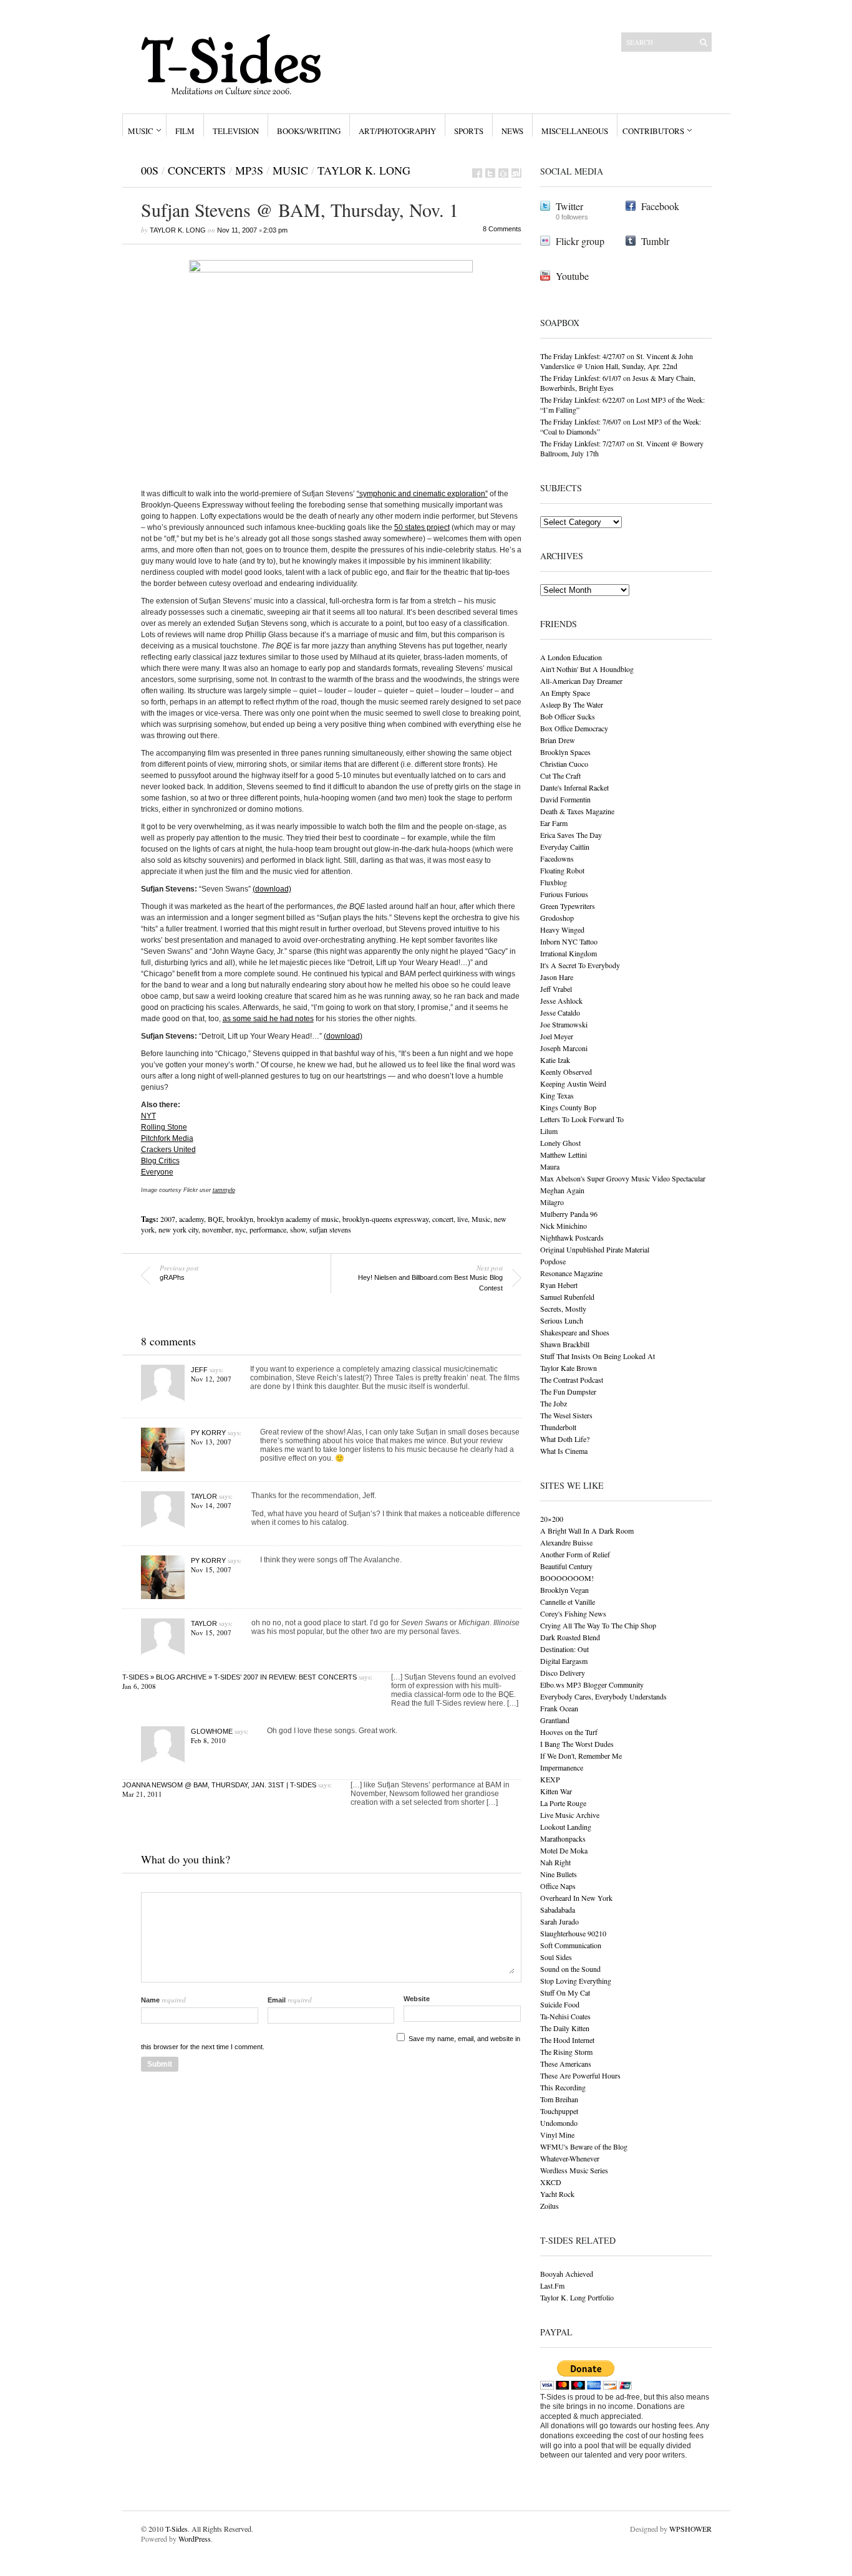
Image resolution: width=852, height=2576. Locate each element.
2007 (168, 1219)
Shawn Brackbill (565, 1344)
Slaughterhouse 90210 (573, 1933)
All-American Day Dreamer (581, 681)
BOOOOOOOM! (567, 1578)
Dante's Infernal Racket (574, 787)
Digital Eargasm (564, 1661)
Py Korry (208, 1433)
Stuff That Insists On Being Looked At (598, 1356)
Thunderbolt (558, 1427)
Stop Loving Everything (576, 1981)
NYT (148, 1116)
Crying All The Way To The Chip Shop (598, 1625)
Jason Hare (557, 977)
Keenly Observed (566, 1072)
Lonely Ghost (560, 1143)
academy (191, 1219)
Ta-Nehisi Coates (565, 2016)
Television (236, 131)
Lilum (549, 1131)
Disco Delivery (563, 1673)
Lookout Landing (566, 1827)
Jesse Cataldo (560, 1012)
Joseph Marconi (564, 1048)
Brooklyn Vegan (564, 1590)
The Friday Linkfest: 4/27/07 (583, 356)
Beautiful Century (566, 1566)
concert (443, 1219)
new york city (178, 1229)
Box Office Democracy (574, 728)
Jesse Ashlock (561, 1001)
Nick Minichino (564, 1226)
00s (150, 170)
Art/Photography (397, 131)
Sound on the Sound (570, 1969)
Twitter (569, 206)
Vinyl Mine (557, 2135)
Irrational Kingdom (569, 953)
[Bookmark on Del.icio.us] (503, 173)
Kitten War (556, 1791)
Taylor (204, 1496)
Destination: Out (564, 1649)
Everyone (157, 1172)
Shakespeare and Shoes (575, 1332)
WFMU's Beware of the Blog (584, 2146)
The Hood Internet (567, 2040)
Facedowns (557, 858)
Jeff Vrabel (556, 989)
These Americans (566, 2064)
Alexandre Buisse (566, 1542)
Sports (469, 131)
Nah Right (555, 1862)
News (512, 131)
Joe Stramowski (564, 1024)
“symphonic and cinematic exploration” (422, 494)
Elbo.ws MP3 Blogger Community (592, 1684)
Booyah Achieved (567, 2274)
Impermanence (562, 1767)
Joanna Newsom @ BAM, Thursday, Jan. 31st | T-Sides (219, 1785)
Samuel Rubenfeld (567, 1297)
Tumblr (655, 241)
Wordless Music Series (574, 2170)
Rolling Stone (164, 1127)
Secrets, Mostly (563, 1309)
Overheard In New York (576, 1898)
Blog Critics (160, 1161)
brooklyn (240, 1219)
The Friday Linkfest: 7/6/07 (581, 421)
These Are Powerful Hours (580, 2075)
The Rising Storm (566, 2052)
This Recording (563, 2087)
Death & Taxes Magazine (577, 811)
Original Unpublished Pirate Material (595, 1249)
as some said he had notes (268, 1019)
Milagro (552, 1202)
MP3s (249, 170)
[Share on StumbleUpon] (516, 173)
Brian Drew (558, 740)
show (298, 1229)
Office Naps (558, 1886)
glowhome (212, 1731)
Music (141, 131)
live (462, 1219)
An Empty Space (565, 693)
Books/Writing (309, 131)
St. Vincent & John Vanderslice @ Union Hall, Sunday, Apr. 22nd (617, 361)
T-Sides (177, 2529)
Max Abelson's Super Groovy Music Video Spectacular (623, 1178)
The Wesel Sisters (566, 1415)
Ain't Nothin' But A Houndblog (587, 669)
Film (185, 131)
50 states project (422, 527)
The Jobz (554, 1403)
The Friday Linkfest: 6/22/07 (583, 400)
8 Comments (502, 229)
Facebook (660, 206)
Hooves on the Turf (569, 1732)
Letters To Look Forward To (582, 1119)
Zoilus (549, 2206)
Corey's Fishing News (573, 1613)
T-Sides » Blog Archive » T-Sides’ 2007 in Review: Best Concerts (240, 1677)
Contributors (653, 131)
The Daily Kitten (565, 2028)
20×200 (552, 1519)
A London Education (571, 657)
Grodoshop (557, 918)
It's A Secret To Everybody (580, 965)
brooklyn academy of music (298, 1219)
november (217, 1229)
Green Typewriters (568, 906)
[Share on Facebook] (477, 173)
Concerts (197, 170)
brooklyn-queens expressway (385, 1219)
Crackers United (168, 1150)
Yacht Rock (557, 2194)
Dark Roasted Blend (570, 1637)
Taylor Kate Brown (569, 1368)
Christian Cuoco (564, 764)
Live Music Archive (570, 1815)
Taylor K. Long (364, 170)
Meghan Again (562, 1190)
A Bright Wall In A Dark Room (587, 1531)
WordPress (195, 2539)
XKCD (551, 2182)
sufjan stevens (330, 1229)
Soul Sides (556, 1957)
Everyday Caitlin (565, 847)
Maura (550, 1166)
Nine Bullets (559, 1874)
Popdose (553, 1261)
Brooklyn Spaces (565, 752)
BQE (215, 1219)
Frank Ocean (559, 1708)
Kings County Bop (568, 1107)
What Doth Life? (565, 1439)
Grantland (555, 1720)
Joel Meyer (557, 1036)
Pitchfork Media (167, 1138)
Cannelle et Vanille (568, 1602)
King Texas (557, 1095)
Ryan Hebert (559, 1285)
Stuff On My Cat (565, 1992)
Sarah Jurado (559, 1921)
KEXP (550, 1779)
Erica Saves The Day (571, 835)
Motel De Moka (564, 1850)
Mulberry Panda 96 (569, 1214)
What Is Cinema (564, 1451)
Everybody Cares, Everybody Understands (603, 1696)
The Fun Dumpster (568, 1391)
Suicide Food (560, 2004)
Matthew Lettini (564, 1155)
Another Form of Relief (575, 1554)
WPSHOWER (690, 2529)
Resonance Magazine (571, 1273)
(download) (272, 889)
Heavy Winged (562, 930)
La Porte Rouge (563, 1803)
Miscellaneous (575, 131)
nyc (240, 1229)
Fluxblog (554, 882)
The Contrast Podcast (572, 1380)
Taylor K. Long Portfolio (577, 2297)
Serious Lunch (562, 1320)
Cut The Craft (560, 776)
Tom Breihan (559, 2099)
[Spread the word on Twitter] (490, 173)
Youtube (572, 276)
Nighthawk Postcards (572, 1238)
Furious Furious (564, 894)
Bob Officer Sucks (568, 716)
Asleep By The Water (572, 704)
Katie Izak (555, 1060)
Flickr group (580, 241)
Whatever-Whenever (570, 2158)
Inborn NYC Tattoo (569, 941)
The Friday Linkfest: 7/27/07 (583, 443)
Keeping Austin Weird (573, 1084)
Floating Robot (562, 870)
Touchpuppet (559, 2111)
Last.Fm (552, 2285)
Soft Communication (571, 1945)
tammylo (224, 1190)
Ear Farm (554, 823)
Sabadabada (558, 1910)
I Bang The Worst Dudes (577, 1744)
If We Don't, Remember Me (581, 1756)
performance (268, 1229)
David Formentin (565, 799)
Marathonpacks (563, 1838)
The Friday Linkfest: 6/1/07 (581, 378)
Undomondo (559, 2123)
